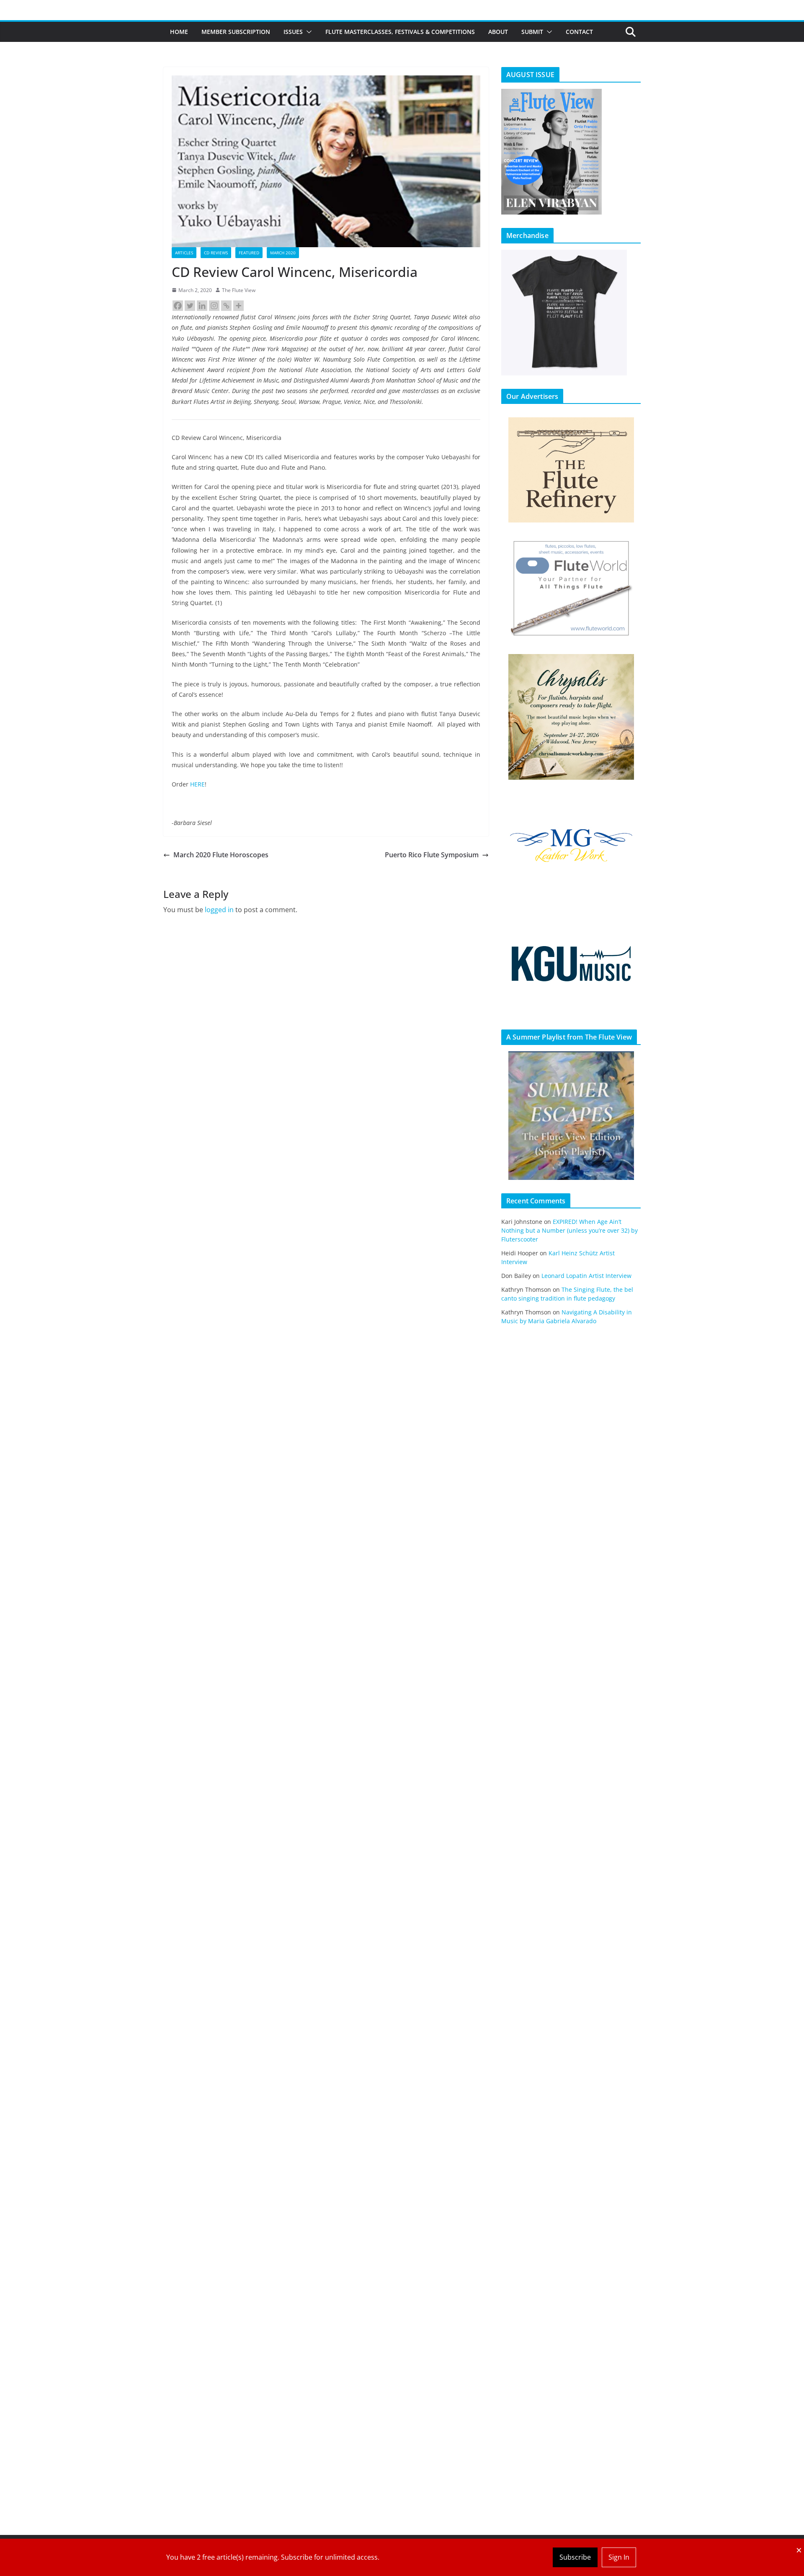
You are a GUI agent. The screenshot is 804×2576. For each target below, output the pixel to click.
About (498, 32)
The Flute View (239, 290)
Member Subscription (236, 32)
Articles (184, 253)
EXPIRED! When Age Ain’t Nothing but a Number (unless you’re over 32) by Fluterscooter (569, 1230)
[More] (238, 306)
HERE (197, 784)
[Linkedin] (202, 306)
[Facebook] (178, 306)
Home (179, 32)
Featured (249, 253)
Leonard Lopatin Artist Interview (586, 1276)
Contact (579, 32)
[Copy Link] (226, 306)
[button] (307, 32)
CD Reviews (216, 253)
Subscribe (575, 2557)
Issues (293, 32)
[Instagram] (214, 306)
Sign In (619, 2557)
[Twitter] (190, 306)
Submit (532, 32)
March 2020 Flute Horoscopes (221, 855)
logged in (219, 910)
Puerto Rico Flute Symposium (432, 855)
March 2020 (283, 253)
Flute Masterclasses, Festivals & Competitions (400, 32)
